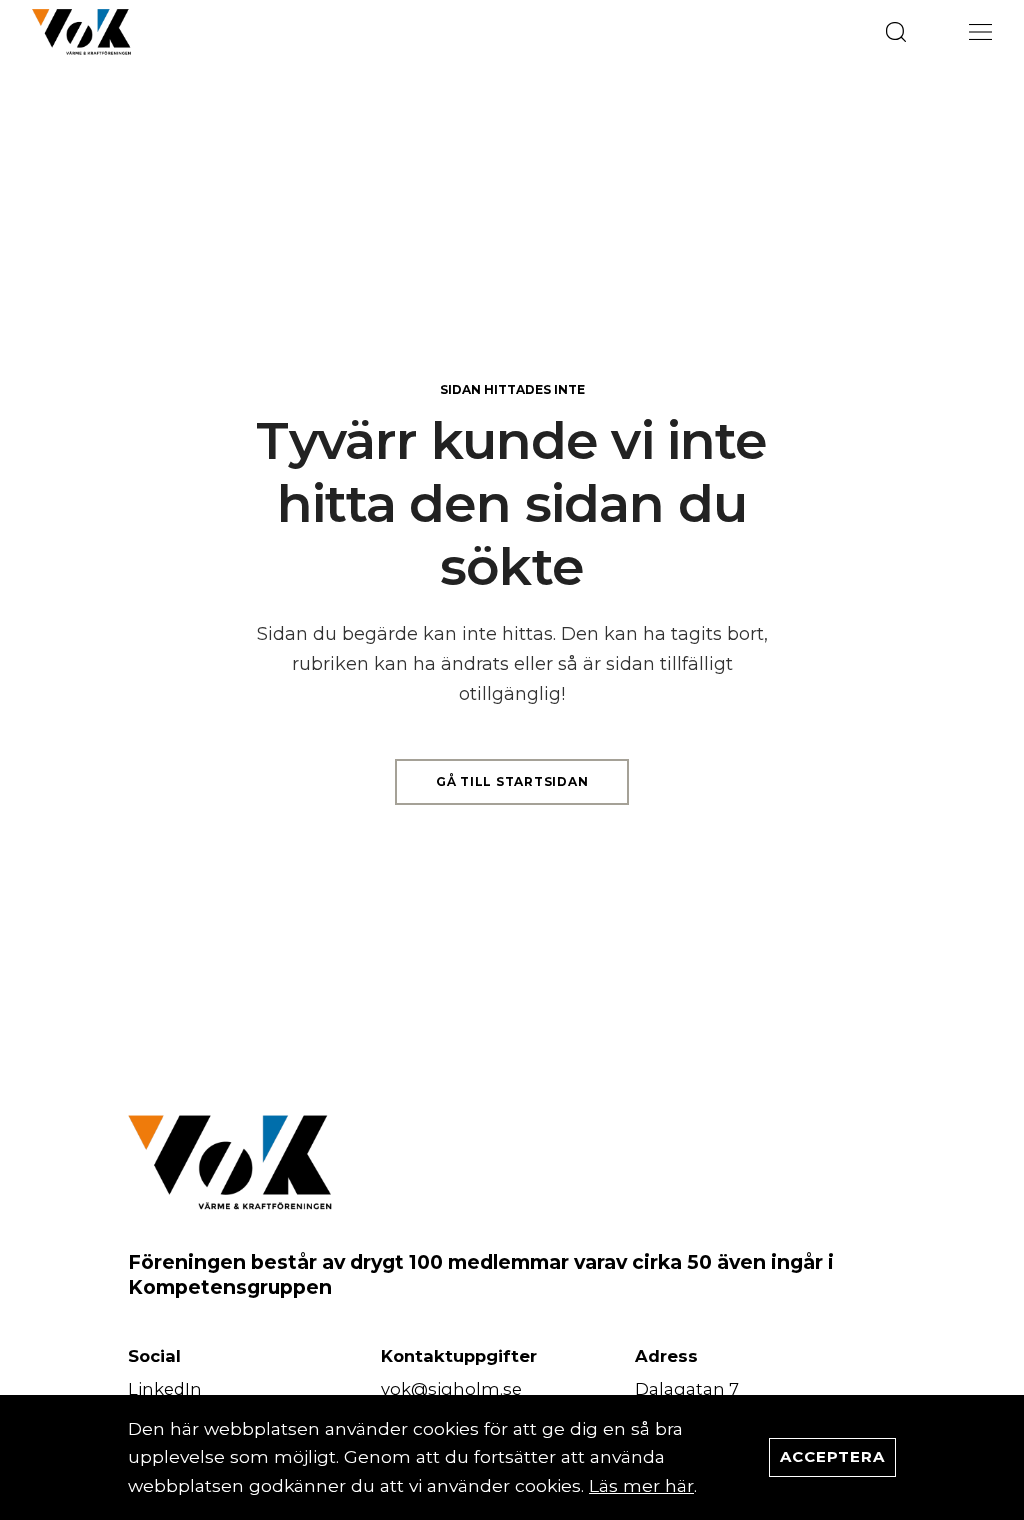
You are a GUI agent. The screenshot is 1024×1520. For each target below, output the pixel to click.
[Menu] (980, 31)
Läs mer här (641, 1485)
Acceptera (832, 1456)
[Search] (896, 32)
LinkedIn (165, 1389)
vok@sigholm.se (451, 1389)
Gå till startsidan (512, 781)
